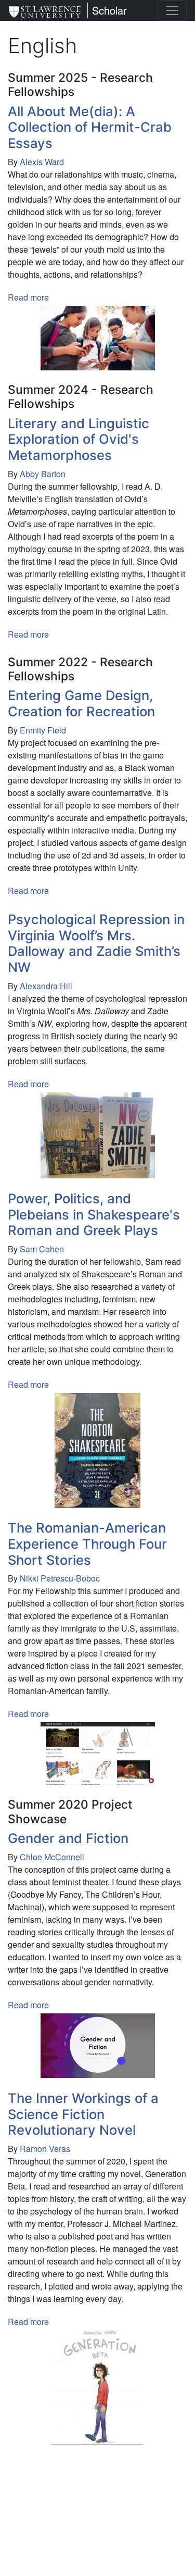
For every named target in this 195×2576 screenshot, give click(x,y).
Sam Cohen (42, 1249)
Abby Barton (43, 474)
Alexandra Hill (46, 986)
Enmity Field (43, 730)
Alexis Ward (42, 162)
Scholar (109, 10)
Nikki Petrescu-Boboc (60, 1578)
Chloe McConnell (52, 1857)
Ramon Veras (45, 2149)
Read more (28, 297)
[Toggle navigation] (172, 10)
